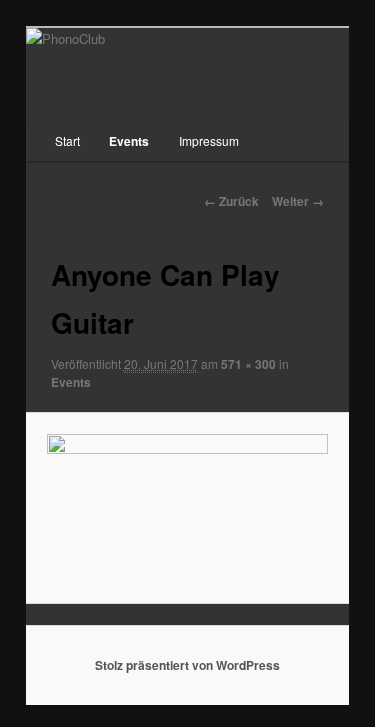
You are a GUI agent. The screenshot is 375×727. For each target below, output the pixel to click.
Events (129, 141)
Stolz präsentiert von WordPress (187, 665)
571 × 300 (248, 364)
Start (67, 140)
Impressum (209, 140)
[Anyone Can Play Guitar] (187, 507)
